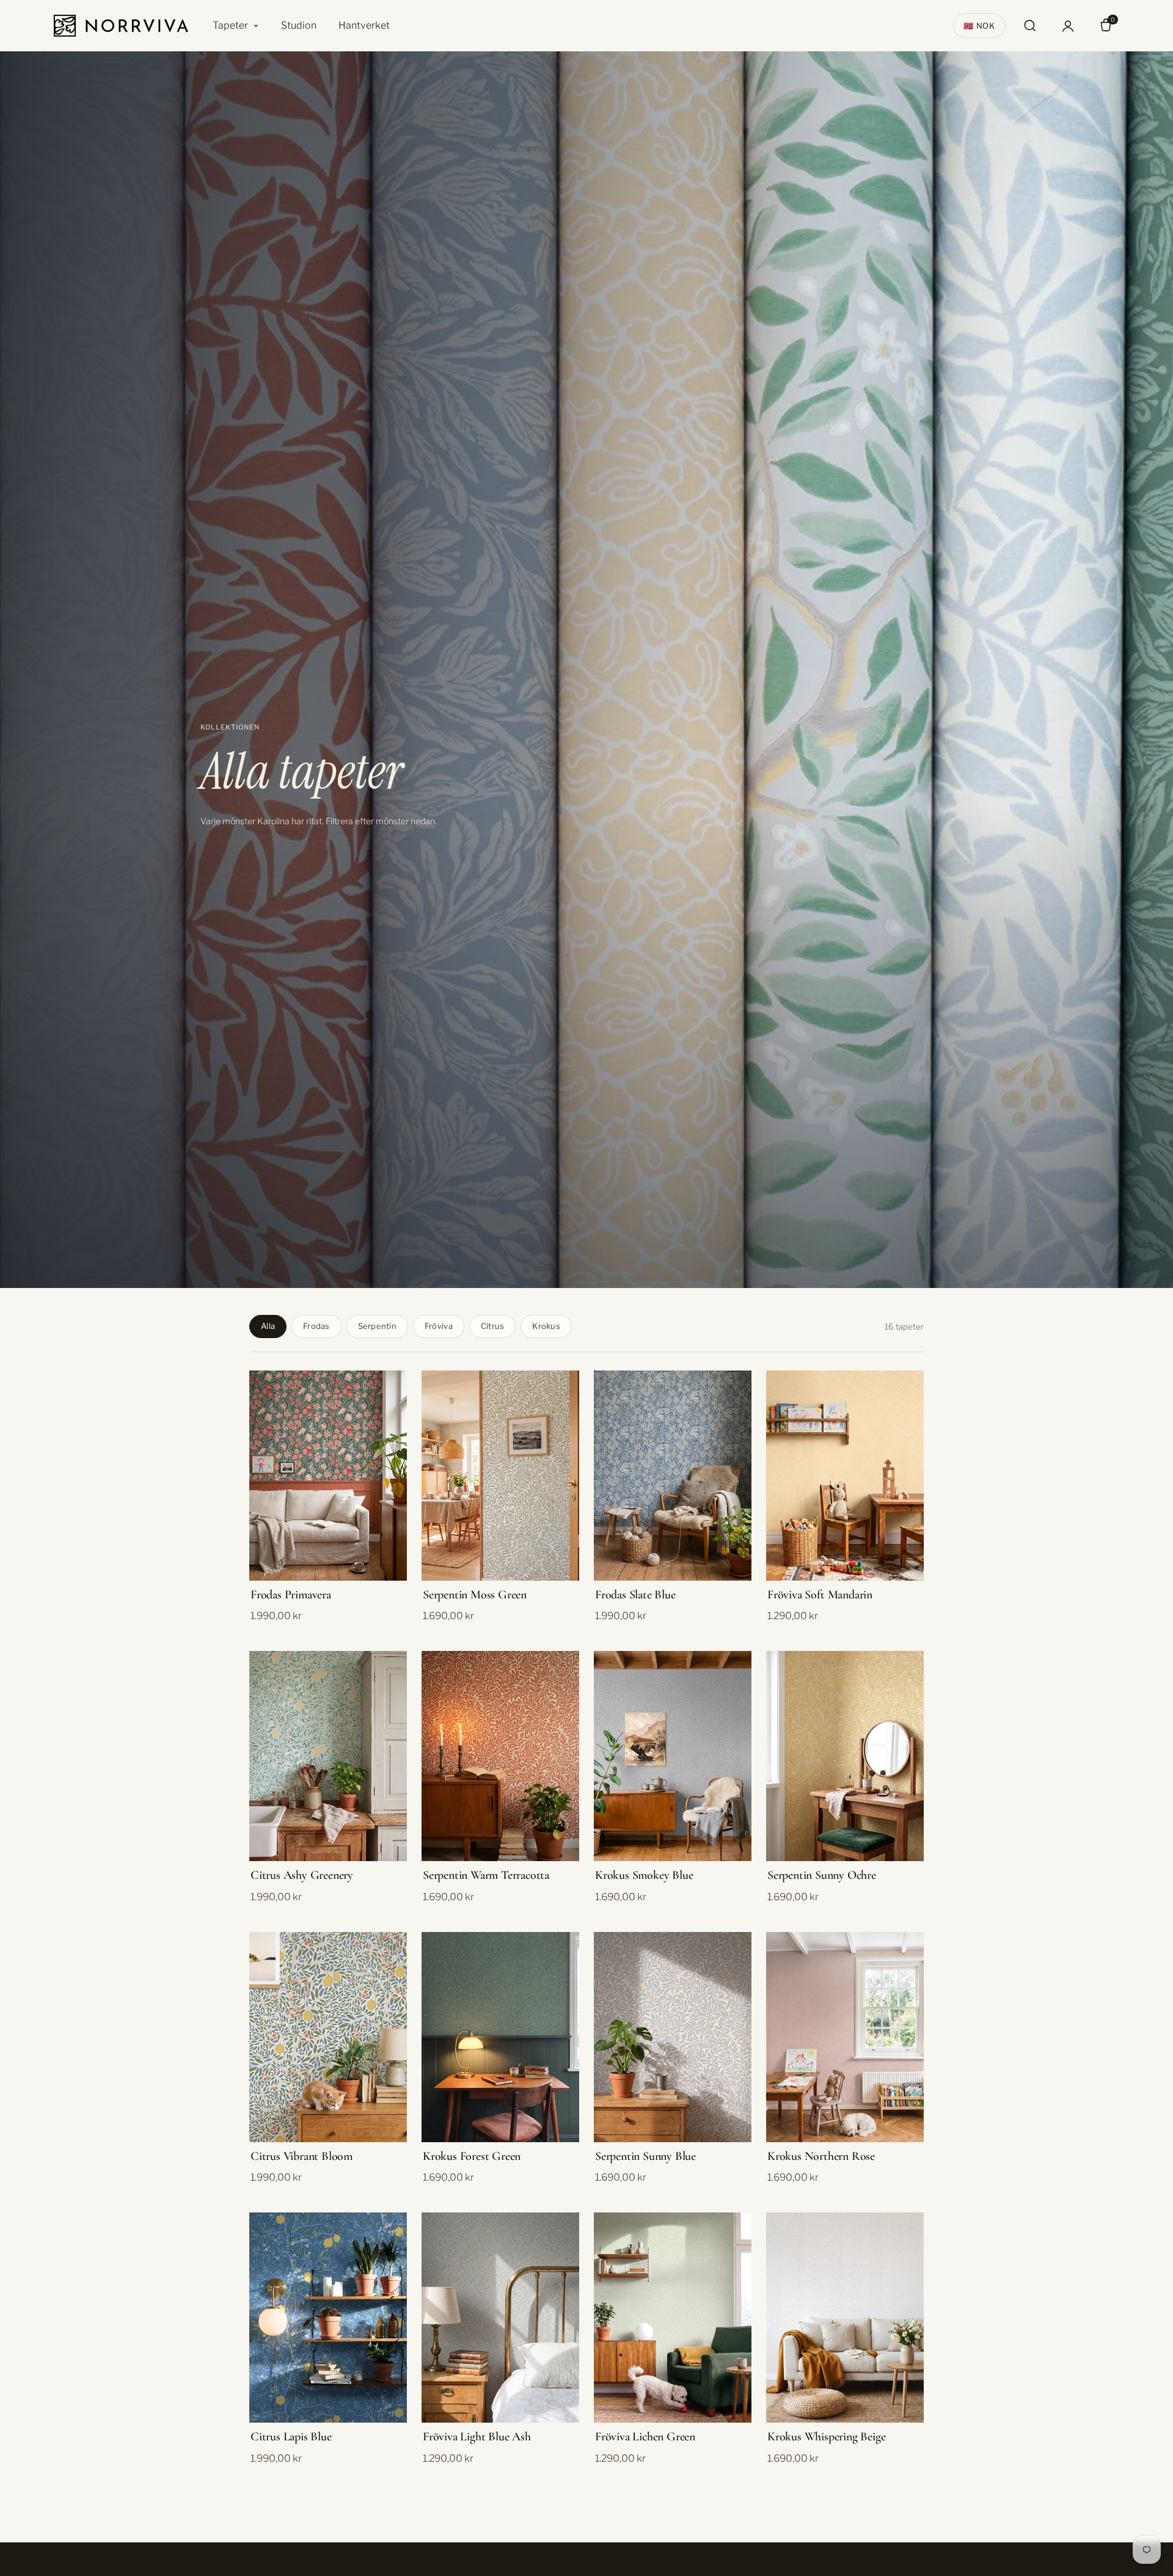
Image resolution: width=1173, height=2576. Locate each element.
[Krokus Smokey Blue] (673, 1756)
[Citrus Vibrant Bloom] (328, 2037)
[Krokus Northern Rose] (845, 2037)
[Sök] (1030, 26)
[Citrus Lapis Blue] (328, 2318)
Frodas (316, 1326)
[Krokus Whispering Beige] (845, 2318)
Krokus (546, 1326)
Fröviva (439, 1326)
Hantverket (364, 25)
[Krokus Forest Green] (500, 2037)
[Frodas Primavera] (328, 1476)
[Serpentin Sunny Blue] (673, 2037)
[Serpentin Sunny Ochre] (845, 1756)
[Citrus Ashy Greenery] (328, 1756)
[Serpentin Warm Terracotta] (500, 1756)
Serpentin (377, 1326)
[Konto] (1068, 26)
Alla (268, 1326)
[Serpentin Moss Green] (500, 1476)
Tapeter (230, 25)
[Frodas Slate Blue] (673, 1476)
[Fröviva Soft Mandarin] (845, 1476)
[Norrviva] (121, 26)
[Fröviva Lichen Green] (673, 2318)
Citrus (493, 1326)
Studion (299, 25)
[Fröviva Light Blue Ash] (500, 2318)
